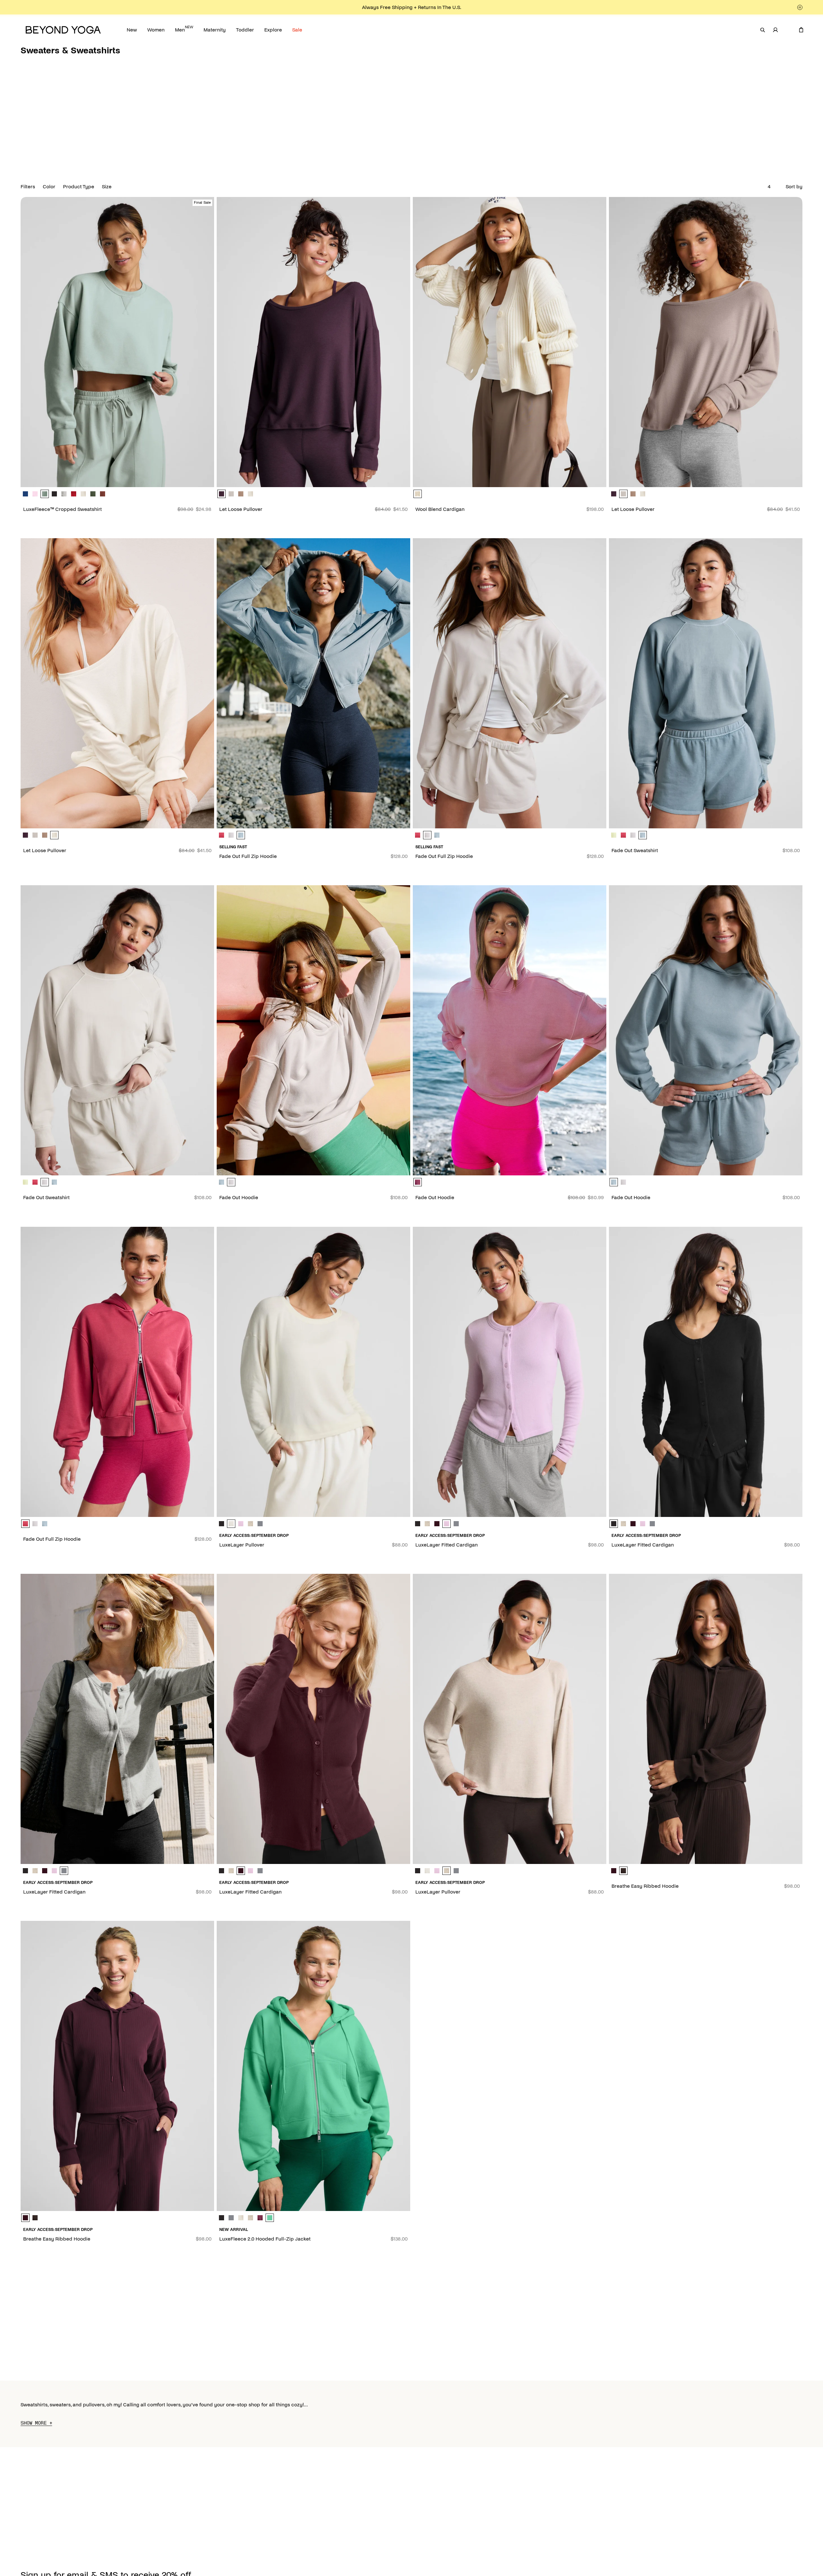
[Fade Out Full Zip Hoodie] (313, 683)
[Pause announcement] (800, 7)
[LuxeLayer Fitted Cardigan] (510, 1372)
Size (107, 187)
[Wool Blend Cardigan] (510, 342)
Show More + (36, 2423)
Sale (297, 30)
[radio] (25, 494)
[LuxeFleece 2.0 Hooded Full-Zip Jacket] (313, 2066)
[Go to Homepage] (63, 30)
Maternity (215, 30)
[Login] (775, 30)
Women (156, 30)
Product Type (79, 187)
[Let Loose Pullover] (313, 342)
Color (49, 187)
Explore (273, 30)
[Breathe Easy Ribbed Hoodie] (706, 1719)
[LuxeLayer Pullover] (313, 1372)
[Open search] (763, 30)
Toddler (245, 30)
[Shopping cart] (801, 30)
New (132, 30)
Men (184, 29)
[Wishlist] (788, 30)
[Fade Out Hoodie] (313, 1030)
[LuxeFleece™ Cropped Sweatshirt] (117, 342)
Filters (28, 187)
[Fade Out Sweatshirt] (706, 683)
